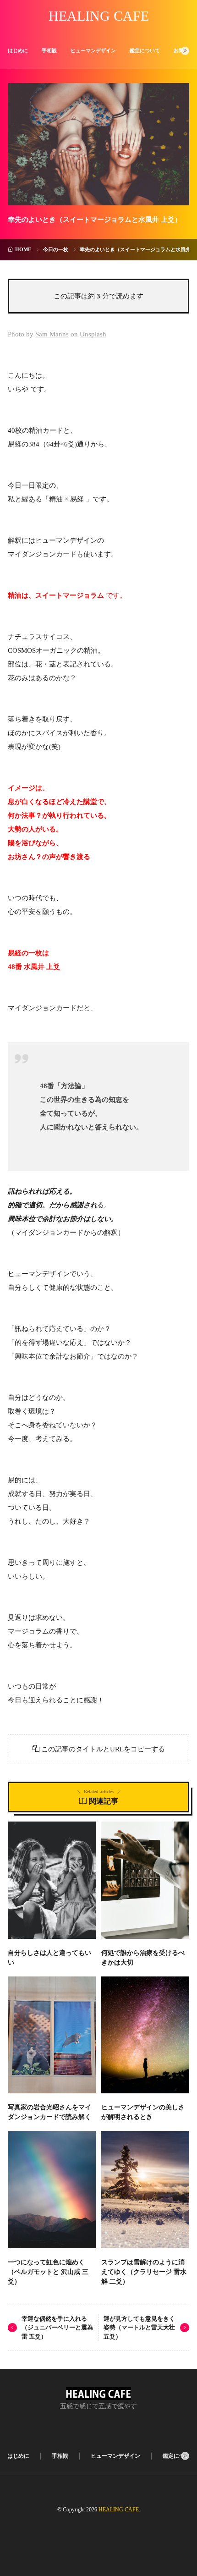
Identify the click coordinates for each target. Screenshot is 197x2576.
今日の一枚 (56, 249)
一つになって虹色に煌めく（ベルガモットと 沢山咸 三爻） (48, 2272)
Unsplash (93, 334)
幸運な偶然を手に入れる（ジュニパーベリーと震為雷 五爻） (57, 2328)
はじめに (18, 50)
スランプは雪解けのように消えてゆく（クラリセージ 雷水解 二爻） (144, 2272)
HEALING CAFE (99, 16)
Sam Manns (52, 334)
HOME (23, 249)
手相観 (49, 50)
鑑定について (145, 50)
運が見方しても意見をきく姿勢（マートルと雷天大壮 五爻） (139, 2328)
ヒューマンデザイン (93, 50)
